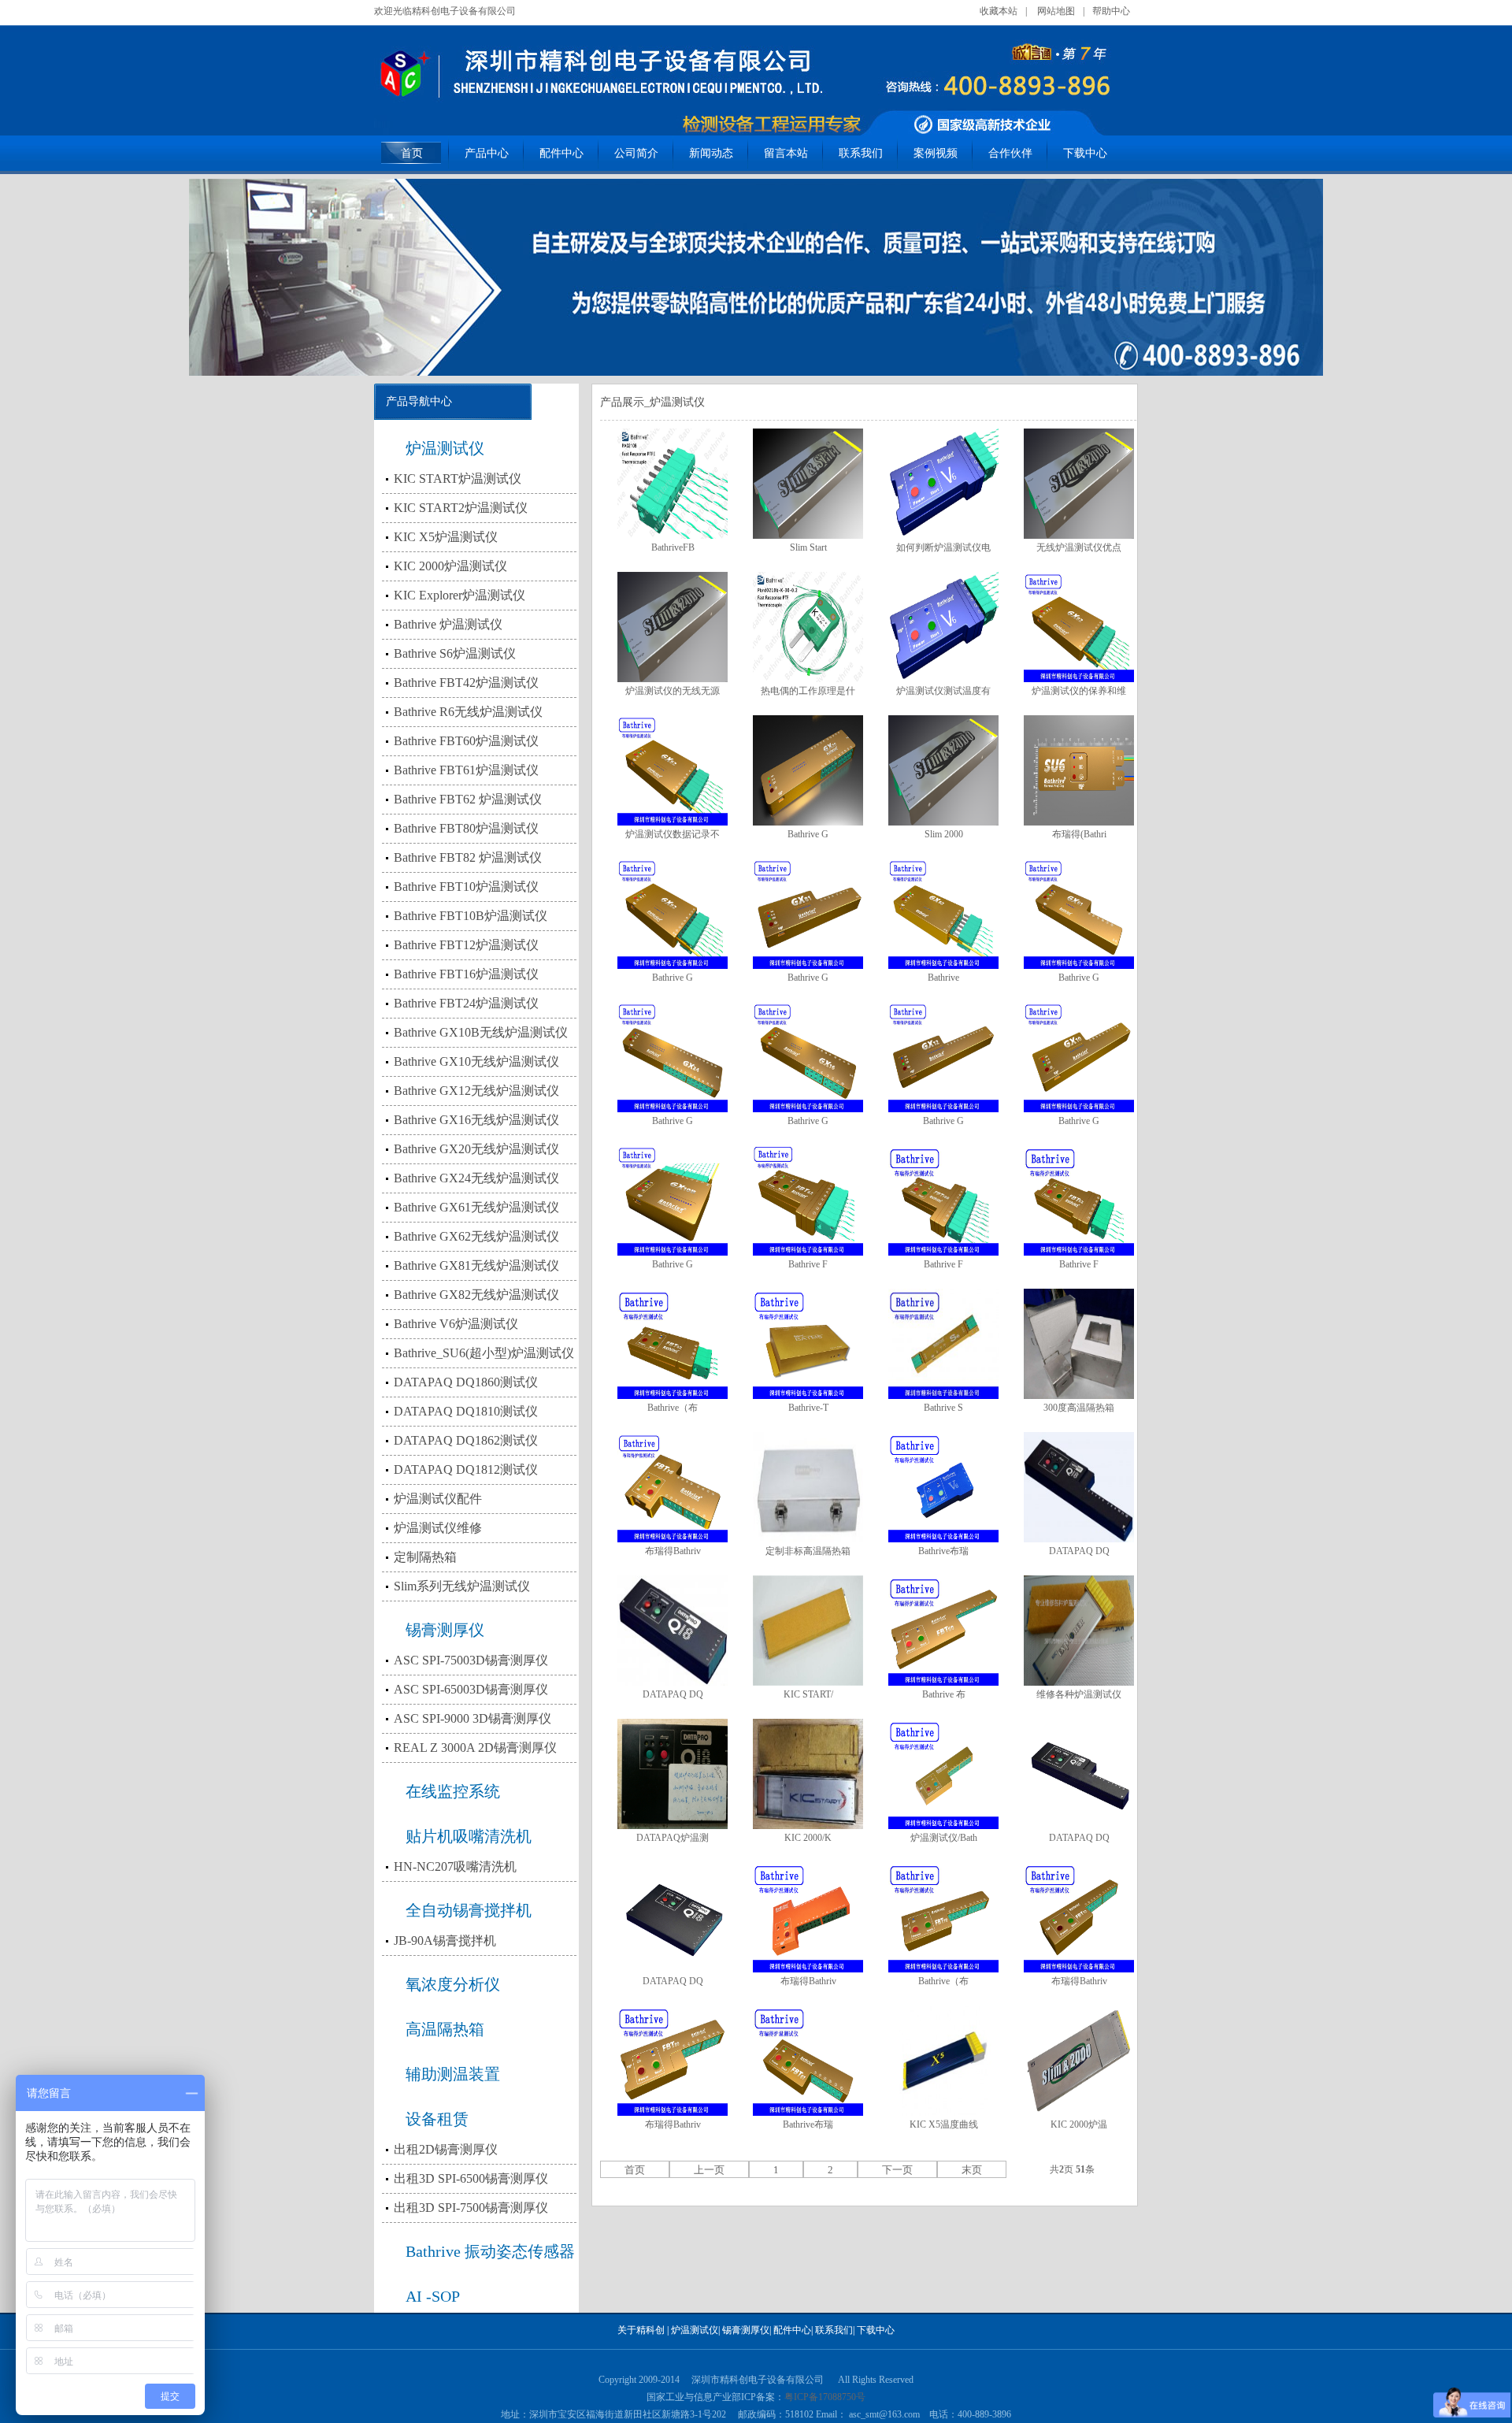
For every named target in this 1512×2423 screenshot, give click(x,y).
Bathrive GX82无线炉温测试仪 (476, 1295)
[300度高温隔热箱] (1079, 1344)
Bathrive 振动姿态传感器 (490, 2251)
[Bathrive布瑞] (943, 1487)
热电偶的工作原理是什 (808, 691)
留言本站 (786, 153)
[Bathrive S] (943, 1344)
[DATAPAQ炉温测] (673, 1774)
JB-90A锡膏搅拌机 (445, 1941)
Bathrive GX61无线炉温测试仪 (476, 1207)
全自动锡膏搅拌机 (469, 1910)
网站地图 (1056, 11)
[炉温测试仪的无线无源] (673, 627)
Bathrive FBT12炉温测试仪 (466, 945)
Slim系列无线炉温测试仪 (462, 1586)
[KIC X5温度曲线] (943, 2061)
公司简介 (636, 153)
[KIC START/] (808, 1631)
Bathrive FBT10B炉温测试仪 (471, 916)
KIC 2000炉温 (1079, 2124)
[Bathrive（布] (673, 1344)
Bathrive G (808, 834)
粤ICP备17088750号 (825, 2397)
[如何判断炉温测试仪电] (943, 484)
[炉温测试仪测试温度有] (943, 627)
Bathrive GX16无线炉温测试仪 (476, 1120)
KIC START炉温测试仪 (458, 479)
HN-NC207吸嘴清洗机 (455, 1866)
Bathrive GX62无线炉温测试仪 (476, 1236)
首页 (412, 153)
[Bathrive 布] (943, 1631)
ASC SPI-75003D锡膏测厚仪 (471, 1660)
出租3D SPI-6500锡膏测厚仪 (471, 2178)
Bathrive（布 (673, 1408)
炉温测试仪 (445, 448)
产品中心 (487, 153)
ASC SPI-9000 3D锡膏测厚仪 (472, 1718)
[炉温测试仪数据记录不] (673, 770)
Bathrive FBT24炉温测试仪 (466, 1003)
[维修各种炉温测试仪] (1079, 1631)
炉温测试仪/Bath (944, 1838)
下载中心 (1085, 153)
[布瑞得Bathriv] (673, 1487)
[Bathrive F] (808, 1200)
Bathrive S (943, 1408)
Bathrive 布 (944, 1694)
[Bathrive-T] (808, 1344)
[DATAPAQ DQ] (1079, 1487)
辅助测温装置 (453, 2074)
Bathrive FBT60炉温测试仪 (466, 741)
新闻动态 (711, 153)
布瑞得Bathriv (673, 1551)
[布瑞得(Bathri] (1079, 770)
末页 (972, 2170)
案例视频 (936, 153)
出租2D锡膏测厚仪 (446, 2149)
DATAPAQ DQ (1079, 1551)
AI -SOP (433, 2296)
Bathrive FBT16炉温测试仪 (466, 974)
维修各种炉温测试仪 (1079, 1694)
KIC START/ (808, 1694)
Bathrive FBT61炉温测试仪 (466, 770)
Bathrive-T (808, 1408)
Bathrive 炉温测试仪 (448, 624)
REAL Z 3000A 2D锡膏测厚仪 (475, 1748)
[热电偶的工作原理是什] (808, 627)
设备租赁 (437, 2119)
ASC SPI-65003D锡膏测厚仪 (471, 1689)
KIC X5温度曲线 (944, 2124)
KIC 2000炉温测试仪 (450, 566)
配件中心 (561, 153)
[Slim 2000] (943, 770)
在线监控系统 (453, 1791)
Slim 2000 (944, 834)
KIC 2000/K (808, 1838)
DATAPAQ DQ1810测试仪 (466, 1411)
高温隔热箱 (445, 2029)
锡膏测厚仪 (445, 1630)
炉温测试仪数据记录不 (673, 834)
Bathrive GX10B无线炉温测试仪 (481, 1032)
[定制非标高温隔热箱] (808, 1487)
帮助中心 (1111, 11)
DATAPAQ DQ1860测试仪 (466, 1382)
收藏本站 (999, 11)
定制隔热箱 (425, 1557)
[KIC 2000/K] (808, 1774)
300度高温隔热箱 (1079, 1408)
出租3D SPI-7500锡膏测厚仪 (471, 2208)
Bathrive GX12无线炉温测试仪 (476, 1091)
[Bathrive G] (808, 770)
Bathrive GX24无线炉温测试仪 (476, 1178)
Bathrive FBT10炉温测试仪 (466, 887)
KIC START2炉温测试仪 (461, 508)
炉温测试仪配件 (438, 1499)
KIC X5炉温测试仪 (446, 537)
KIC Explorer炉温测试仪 (460, 595)
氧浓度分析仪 (453, 1984)
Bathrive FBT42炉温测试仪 (466, 683)
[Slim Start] (808, 484)
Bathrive (943, 978)
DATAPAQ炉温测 (673, 1838)
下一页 (897, 2170)
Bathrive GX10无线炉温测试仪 (476, 1061)
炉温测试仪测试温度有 (943, 691)
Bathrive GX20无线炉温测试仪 (476, 1149)
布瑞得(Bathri (1079, 834)
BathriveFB (673, 547)
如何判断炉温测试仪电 (943, 547)
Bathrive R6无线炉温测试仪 (468, 712)
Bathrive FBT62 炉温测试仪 (468, 799)
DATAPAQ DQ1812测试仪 (466, 1469)
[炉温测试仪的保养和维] (1079, 627)
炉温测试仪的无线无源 (673, 691)
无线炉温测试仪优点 (1079, 547)
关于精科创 (641, 2330)
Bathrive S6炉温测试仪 (455, 653)
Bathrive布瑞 (943, 1551)
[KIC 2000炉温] (1079, 2061)
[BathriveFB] (673, 484)
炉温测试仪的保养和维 (1079, 691)
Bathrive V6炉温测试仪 (456, 1324)
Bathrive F (808, 1264)
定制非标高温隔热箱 (808, 1551)
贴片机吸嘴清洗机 (469, 1836)
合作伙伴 (1010, 153)
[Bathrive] (943, 914)
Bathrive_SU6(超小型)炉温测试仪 (484, 1353)
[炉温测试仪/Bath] (943, 1774)
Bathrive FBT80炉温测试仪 (466, 828)
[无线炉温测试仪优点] (1079, 484)
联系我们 (861, 153)
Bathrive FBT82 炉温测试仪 (468, 857)
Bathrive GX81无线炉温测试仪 (476, 1265)
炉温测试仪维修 (438, 1528)
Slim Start (808, 547)
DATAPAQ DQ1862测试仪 (466, 1440)
